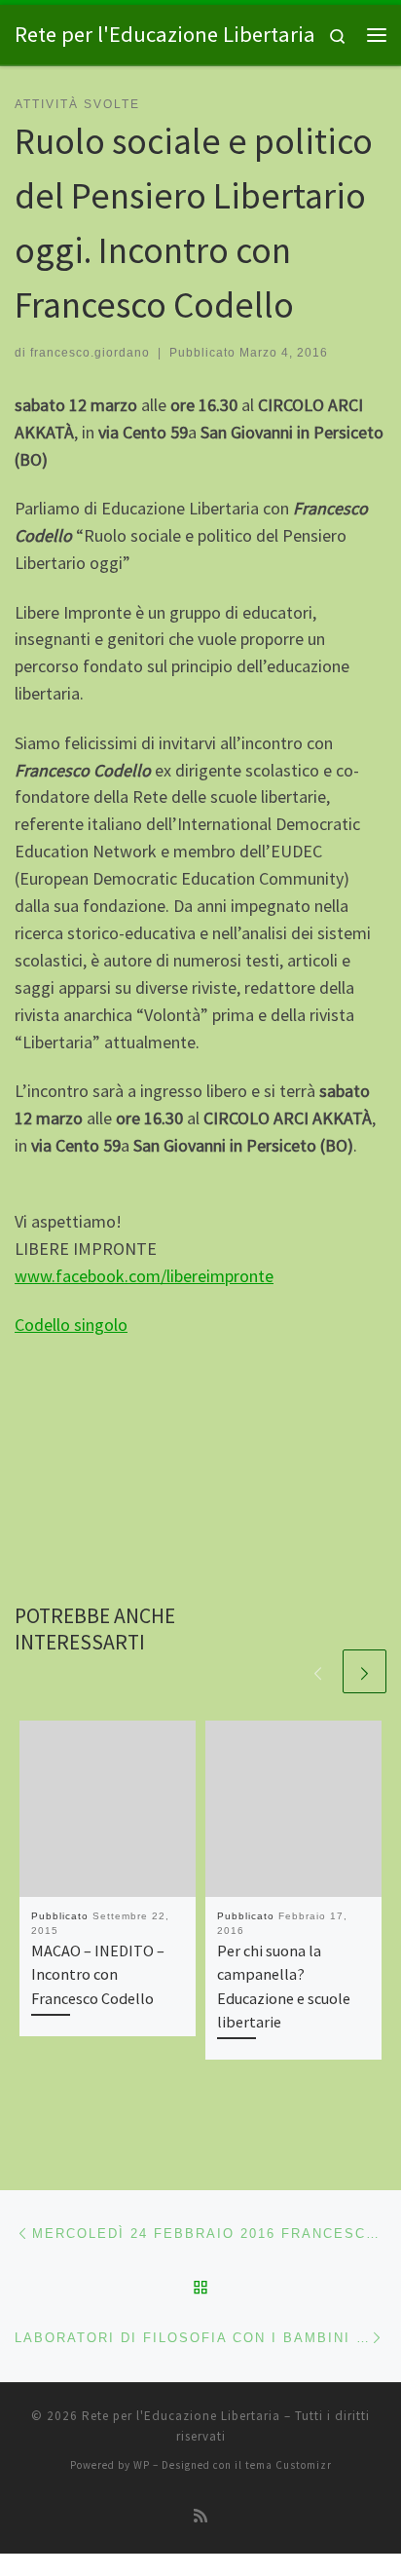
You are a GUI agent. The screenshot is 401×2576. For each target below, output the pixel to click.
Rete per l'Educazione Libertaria (181, 2416)
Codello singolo (71, 1325)
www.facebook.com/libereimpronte (144, 1276)
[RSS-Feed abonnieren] (200, 2516)
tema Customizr (289, 2465)
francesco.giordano (90, 353)
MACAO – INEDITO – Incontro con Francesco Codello (98, 1974)
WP (142, 2465)
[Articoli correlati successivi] (365, 1671)
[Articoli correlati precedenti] (318, 1671)
